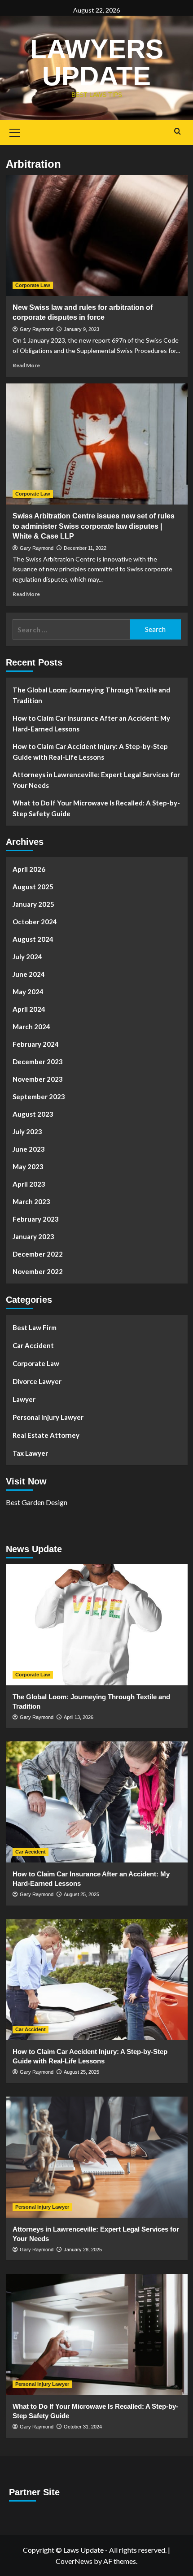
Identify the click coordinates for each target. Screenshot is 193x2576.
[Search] (178, 132)
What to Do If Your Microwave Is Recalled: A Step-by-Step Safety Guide (96, 808)
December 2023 (38, 1062)
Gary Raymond (37, 329)
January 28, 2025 (83, 2250)
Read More (26, 365)
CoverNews (74, 2561)
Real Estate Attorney (46, 1435)
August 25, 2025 (81, 1894)
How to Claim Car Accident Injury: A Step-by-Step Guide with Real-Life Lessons (90, 752)
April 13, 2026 (79, 1717)
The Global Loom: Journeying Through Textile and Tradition (91, 695)
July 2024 (27, 957)
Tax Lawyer (30, 1453)
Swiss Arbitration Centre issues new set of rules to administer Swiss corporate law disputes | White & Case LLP (94, 526)
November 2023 (38, 1079)
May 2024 (28, 992)
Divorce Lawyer (37, 1381)
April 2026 (29, 869)
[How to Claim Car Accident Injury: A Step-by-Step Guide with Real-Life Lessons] (97, 1980)
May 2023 (28, 1166)
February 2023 (36, 1219)
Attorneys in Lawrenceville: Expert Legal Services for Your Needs (96, 780)
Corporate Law (33, 285)
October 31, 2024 (83, 2427)
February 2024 (36, 1044)
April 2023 (29, 1184)
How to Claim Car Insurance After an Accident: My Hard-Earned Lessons (91, 723)
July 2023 (27, 1131)
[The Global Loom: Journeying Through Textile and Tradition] (97, 1625)
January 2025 (33, 904)
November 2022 (38, 1271)
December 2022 (38, 1254)
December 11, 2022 (85, 548)
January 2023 (33, 1236)
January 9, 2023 (81, 329)
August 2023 (33, 1114)
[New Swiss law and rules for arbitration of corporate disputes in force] (97, 235)
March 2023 (31, 1201)
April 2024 (29, 1009)
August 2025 (33, 887)
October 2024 (35, 922)
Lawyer (24, 1399)
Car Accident (33, 1345)
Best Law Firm (35, 1327)
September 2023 (39, 1097)
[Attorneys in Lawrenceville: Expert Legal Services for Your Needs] (97, 2157)
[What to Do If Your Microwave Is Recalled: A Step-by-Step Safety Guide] (97, 2334)
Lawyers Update (97, 63)
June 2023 (29, 1149)
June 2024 (29, 974)
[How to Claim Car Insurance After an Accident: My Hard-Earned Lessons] (97, 1802)
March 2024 (31, 1027)
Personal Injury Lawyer (48, 1417)
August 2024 (33, 939)
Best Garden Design (37, 1502)
